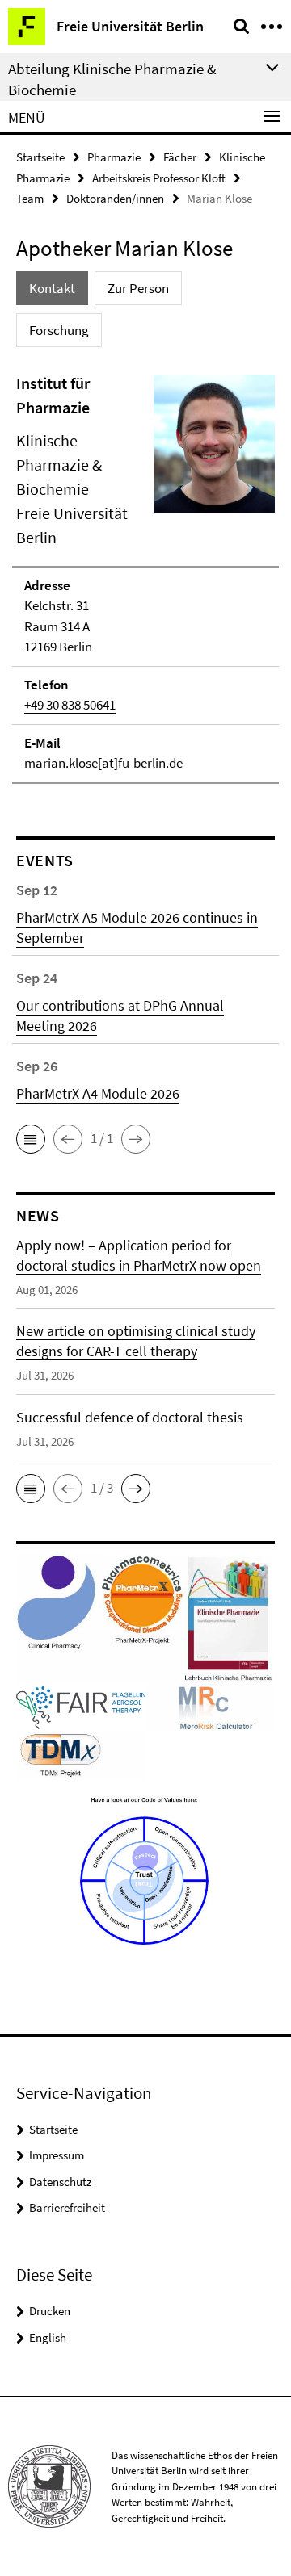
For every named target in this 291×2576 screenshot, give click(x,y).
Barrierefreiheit (67, 2207)
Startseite (40, 157)
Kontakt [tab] (52, 288)
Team (30, 198)
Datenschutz (60, 2182)
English (48, 2337)
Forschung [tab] (59, 330)
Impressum (57, 2155)
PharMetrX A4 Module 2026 (98, 1093)
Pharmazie (114, 157)
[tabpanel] (145, 578)
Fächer (180, 157)
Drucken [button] (50, 2311)
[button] (31, 1139)
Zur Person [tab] (138, 288)
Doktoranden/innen (115, 198)
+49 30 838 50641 (70, 705)
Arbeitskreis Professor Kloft (159, 178)
